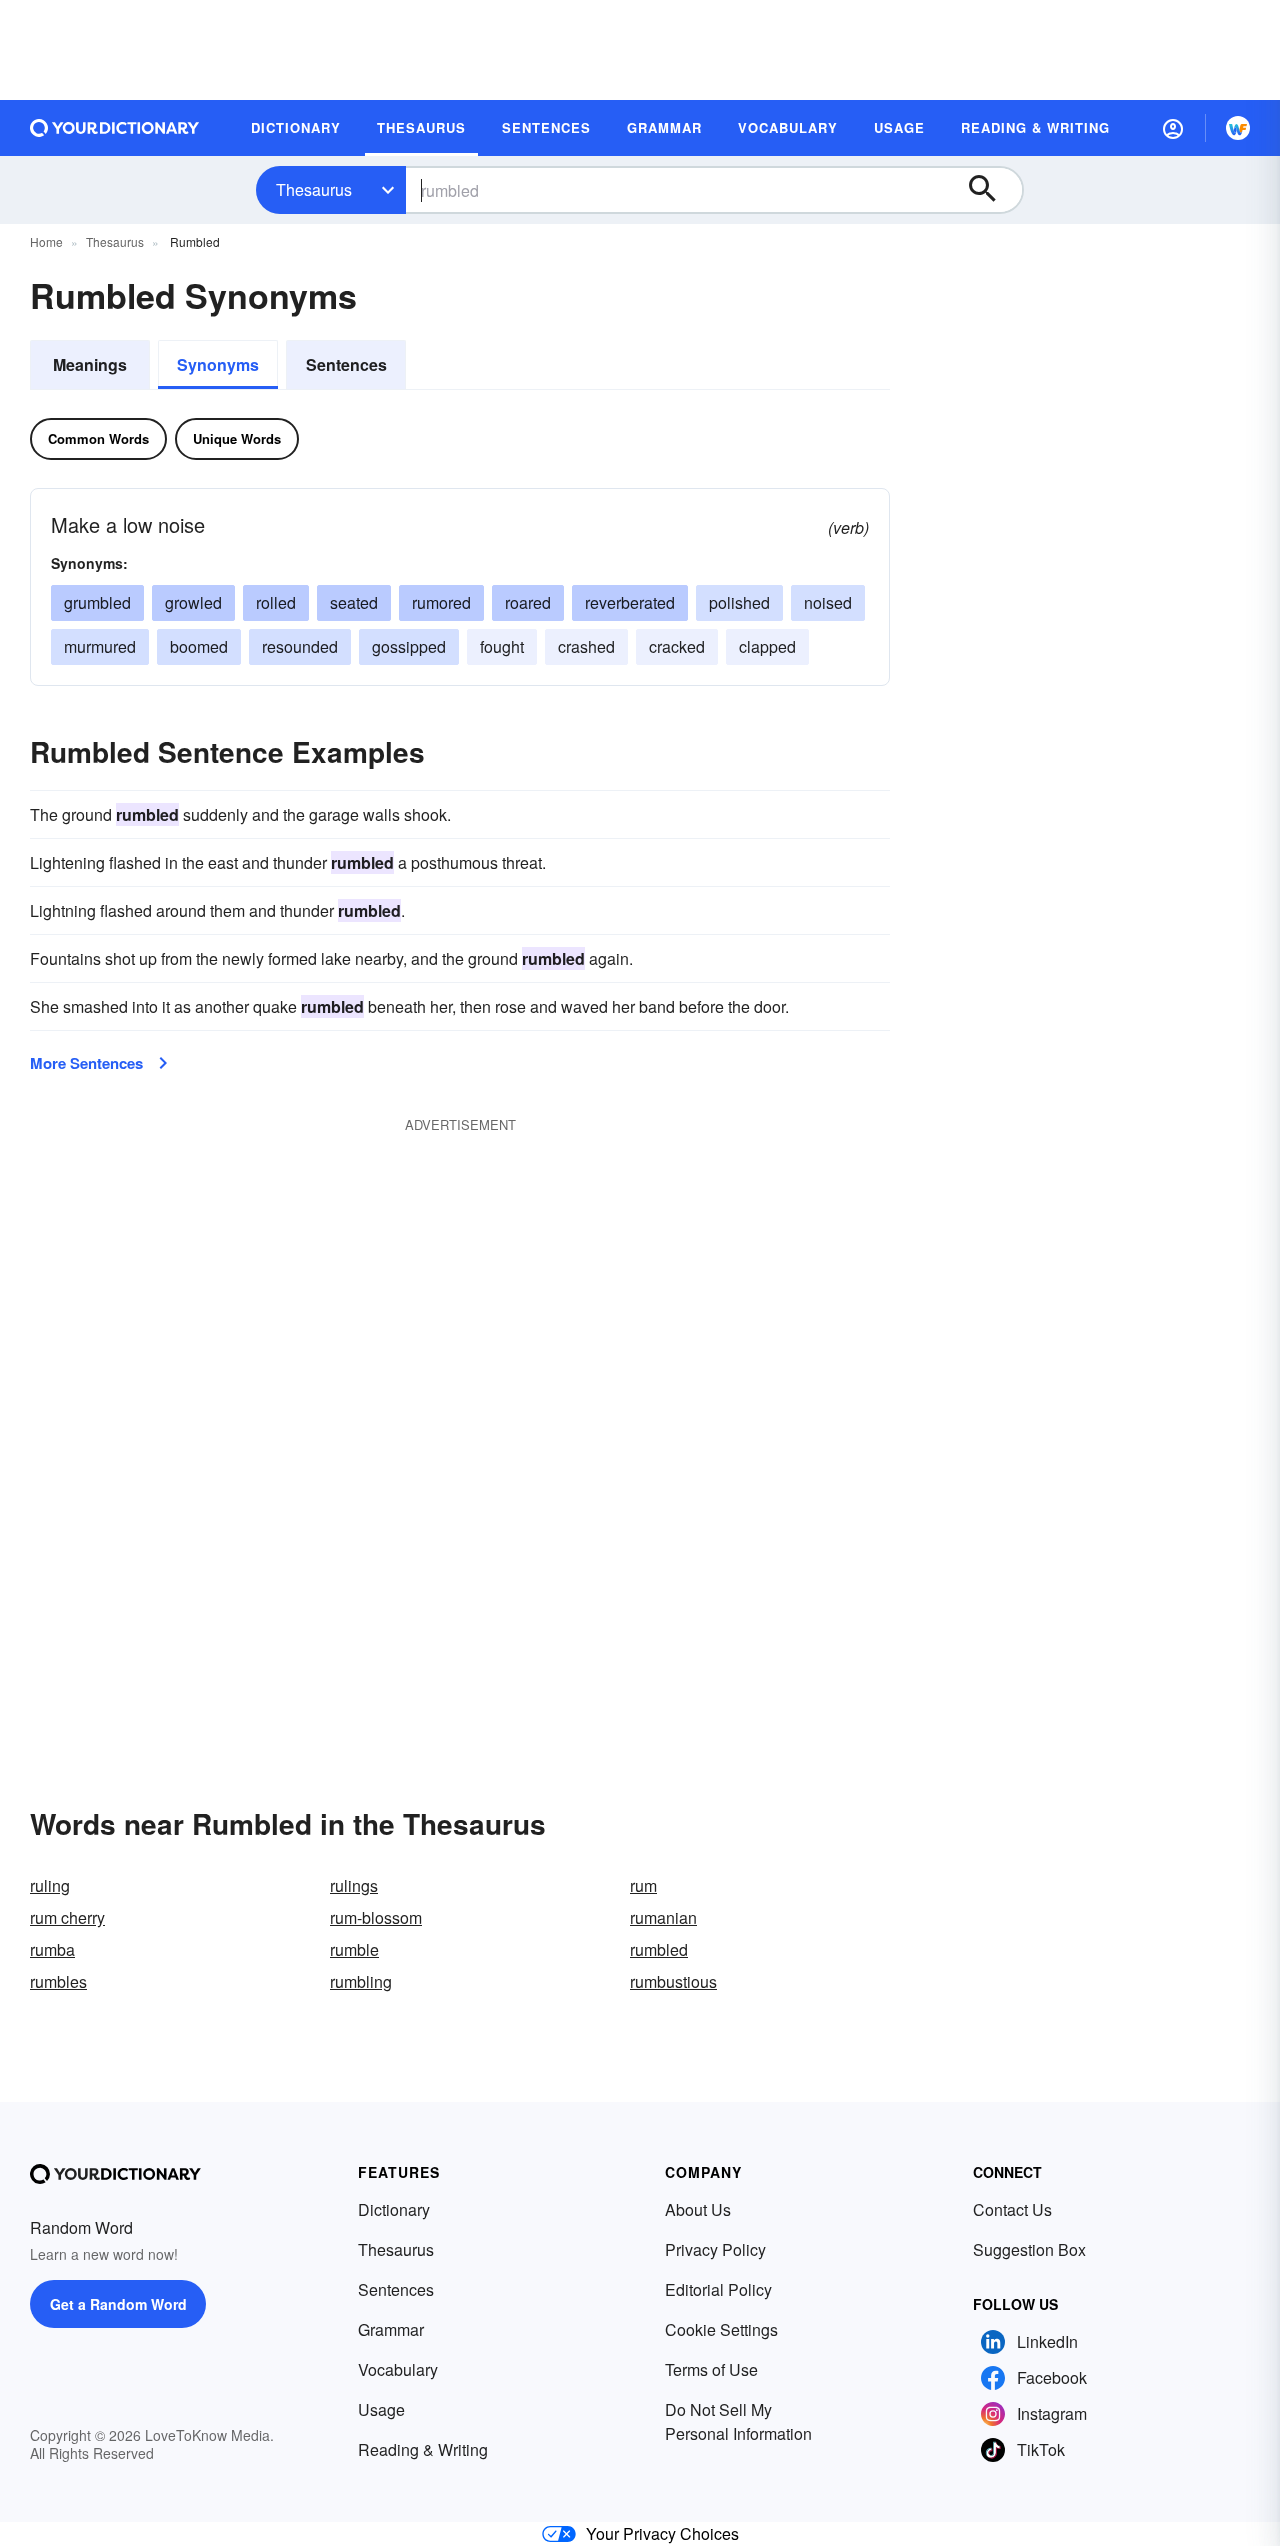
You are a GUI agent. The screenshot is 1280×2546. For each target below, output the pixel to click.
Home (46, 241)
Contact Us (1012, 2209)
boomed (199, 646)
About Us (698, 2209)
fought (502, 646)
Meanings (90, 364)
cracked (677, 646)
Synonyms (218, 364)
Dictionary (394, 2209)
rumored (441, 602)
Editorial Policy (718, 2289)
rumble (354, 1949)
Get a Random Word (118, 2304)
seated (354, 602)
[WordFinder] (1238, 128)
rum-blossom (376, 1917)
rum (643, 1885)
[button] (1173, 128)
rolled (276, 602)
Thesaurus (314, 189)
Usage (381, 2409)
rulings (354, 1885)
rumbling (361, 1981)
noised (828, 602)
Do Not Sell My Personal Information (738, 2421)
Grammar (391, 2329)
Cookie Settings (721, 2329)
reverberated (630, 602)
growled (193, 602)
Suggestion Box (1029, 2249)
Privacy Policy (715, 2249)
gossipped (409, 646)
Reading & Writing (423, 2449)
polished (739, 602)
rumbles (58, 1981)
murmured (100, 646)
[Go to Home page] (115, 128)
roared (528, 602)
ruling (50, 1885)
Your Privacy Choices (662, 2533)
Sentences (346, 364)
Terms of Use (711, 2369)
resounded (300, 646)
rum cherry (67, 1917)
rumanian (663, 1917)
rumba (52, 1949)
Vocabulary (398, 2369)
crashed (586, 646)
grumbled (97, 602)
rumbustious (673, 1981)
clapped (767, 646)
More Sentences (86, 1063)
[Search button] (992, 190)
